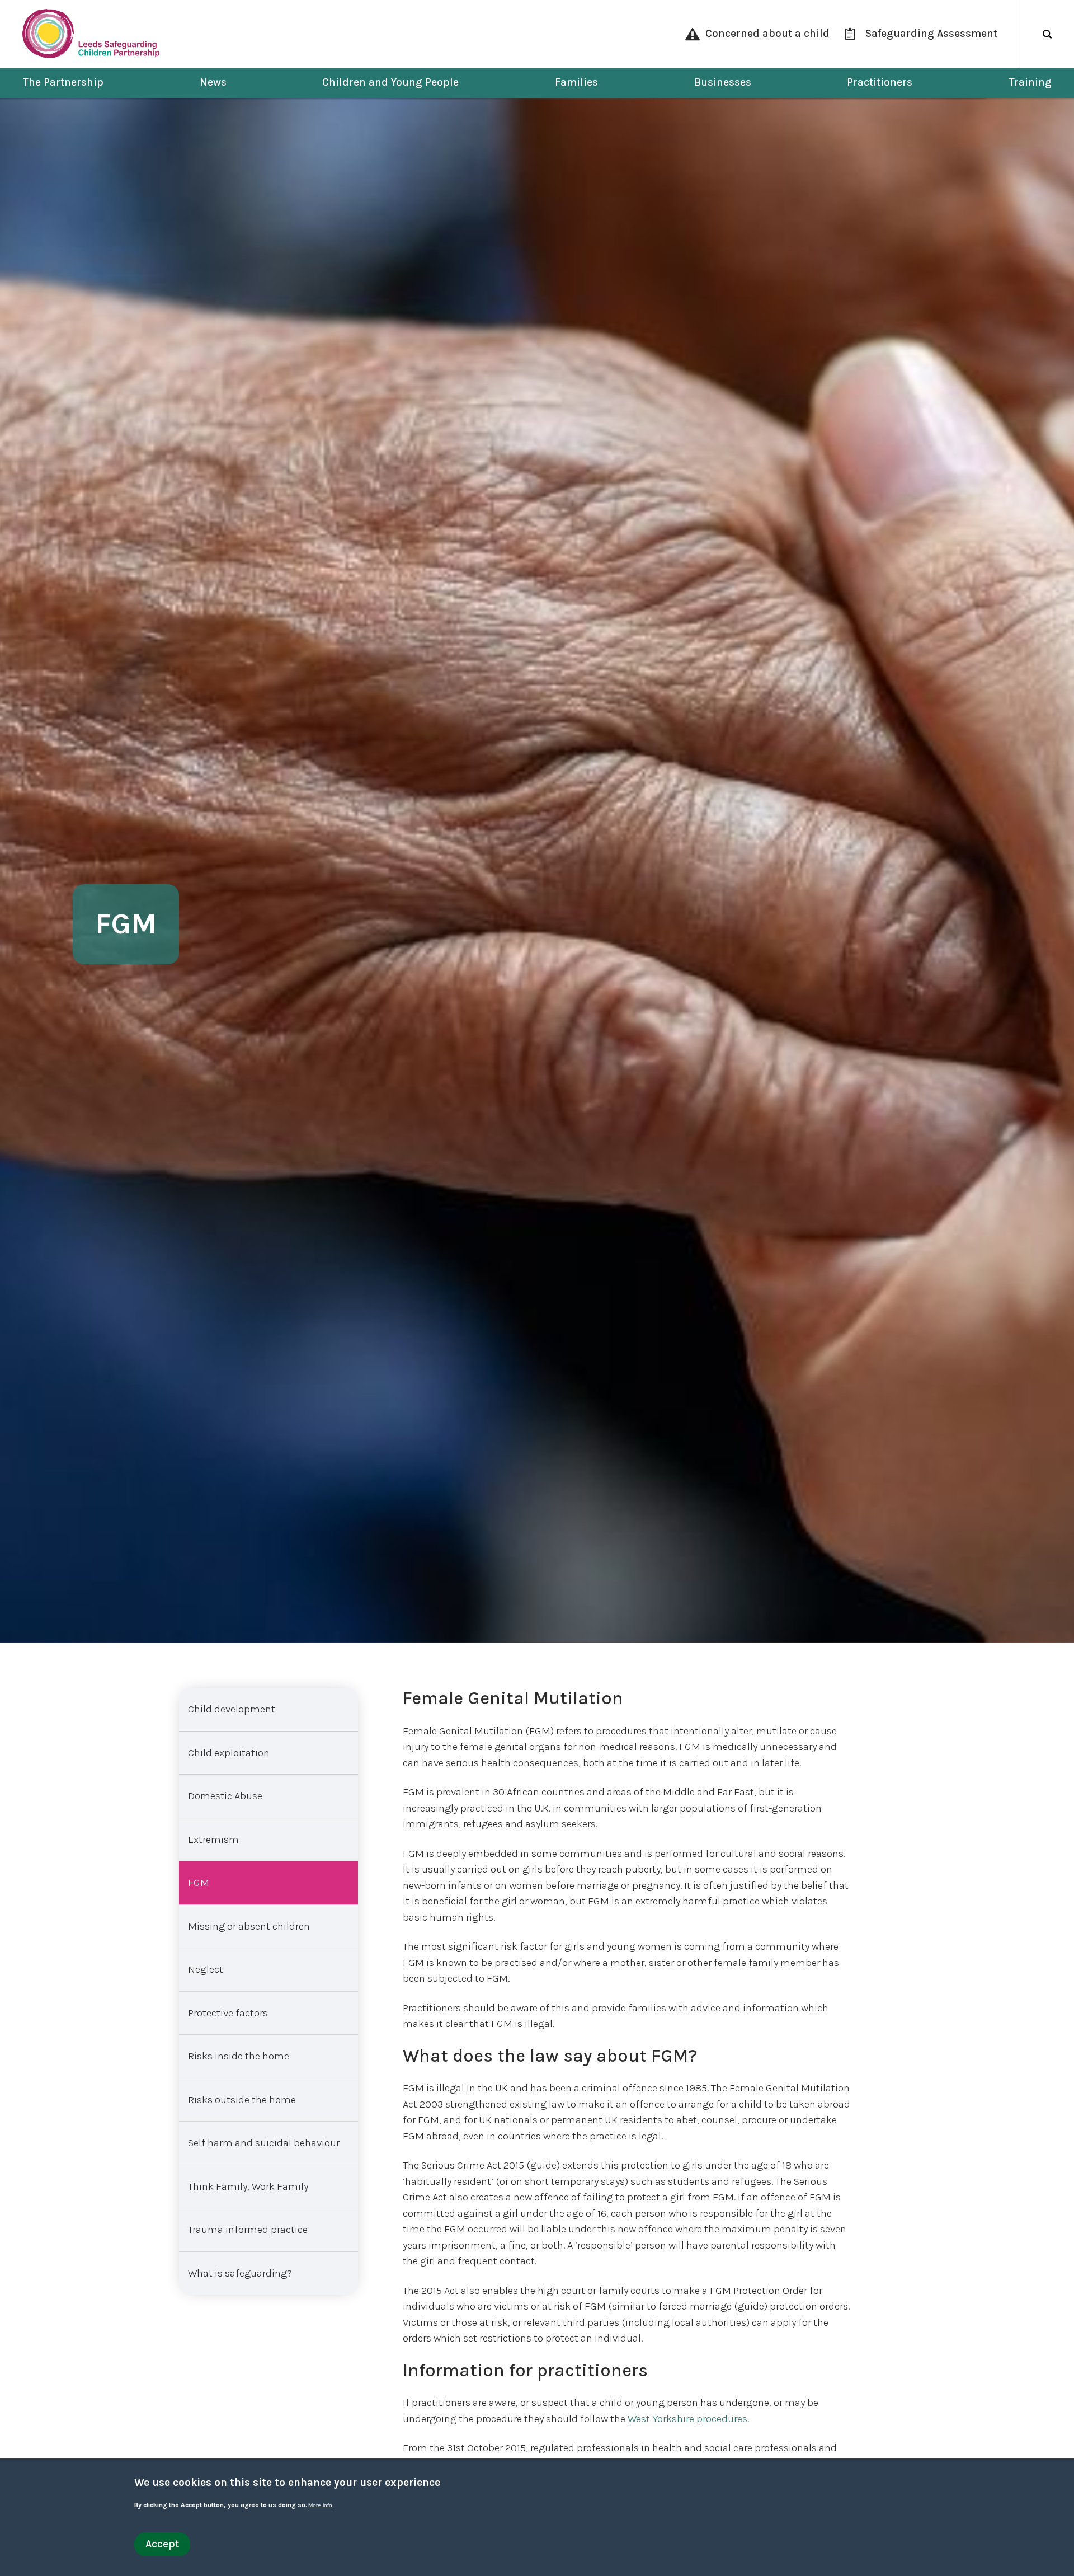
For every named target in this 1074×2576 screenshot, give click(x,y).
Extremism (213, 1840)
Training (1030, 82)
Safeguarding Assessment (931, 34)
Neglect (206, 1969)
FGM (199, 1883)
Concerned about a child (767, 34)
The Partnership (63, 82)
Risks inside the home (239, 2056)
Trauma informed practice (248, 2230)
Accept (162, 2544)
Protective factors (228, 2013)
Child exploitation (229, 1753)
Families (576, 82)
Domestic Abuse (225, 1796)
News (213, 82)
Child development (232, 1709)
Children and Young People (390, 82)
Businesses (723, 82)
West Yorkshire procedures (687, 2419)
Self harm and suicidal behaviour (264, 2143)
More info (320, 2506)
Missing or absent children (249, 1926)
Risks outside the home (242, 2100)
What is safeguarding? (240, 2273)
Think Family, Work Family (248, 2186)
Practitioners (880, 82)
